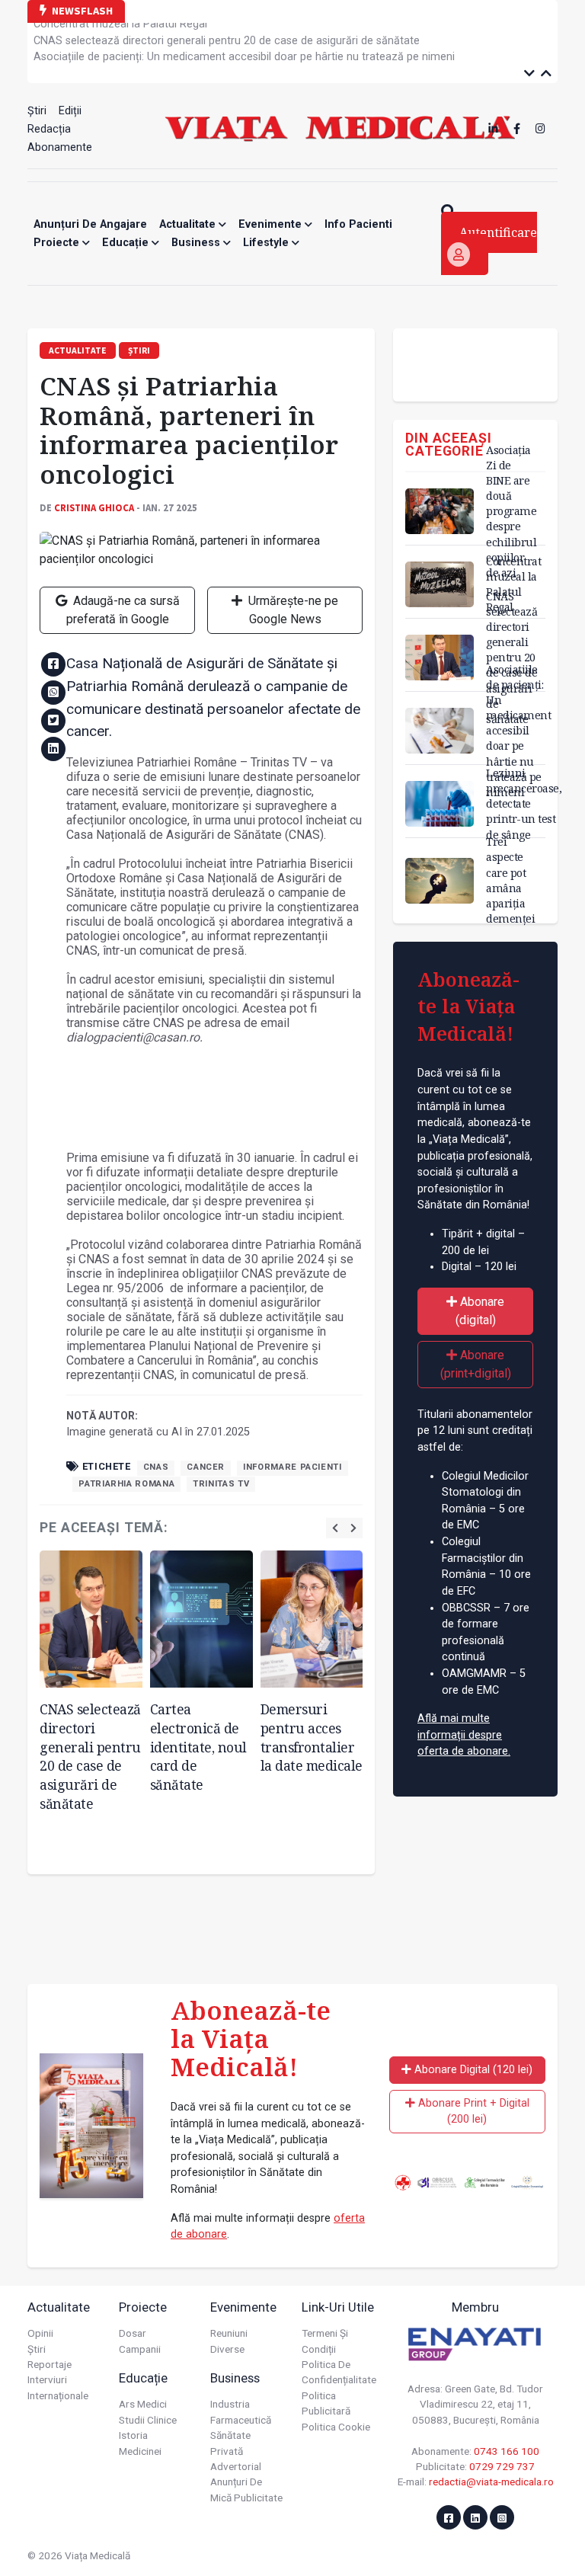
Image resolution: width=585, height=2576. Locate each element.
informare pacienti (292, 1467)
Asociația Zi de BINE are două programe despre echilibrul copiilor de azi (511, 511)
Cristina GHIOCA (94, 507)
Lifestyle (267, 243)
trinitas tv (221, 1484)
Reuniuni (229, 2333)
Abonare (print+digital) (476, 1364)
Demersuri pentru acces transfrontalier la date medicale (312, 1737)
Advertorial (236, 2466)
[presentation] (335, 1528)
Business (197, 243)
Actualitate (189, 224)
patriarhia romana (126, 1484)
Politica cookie (336, 2427)
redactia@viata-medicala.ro (491, 2482)
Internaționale (58, 2395)
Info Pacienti (358, 224)
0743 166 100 (507, 2451)
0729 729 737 (502, 2466)
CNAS (156, 1467)
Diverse (227, 2349)
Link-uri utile (338, 2307)
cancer (206, 1467)
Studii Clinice (148, 2420)
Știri (37, 111)
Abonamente (60, 147)
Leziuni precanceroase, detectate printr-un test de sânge (524, 804)
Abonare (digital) (480, 1311)
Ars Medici (143, 2404)
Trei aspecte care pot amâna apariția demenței (510, 880)
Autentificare (498, 232)
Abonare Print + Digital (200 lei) (472, 2112)
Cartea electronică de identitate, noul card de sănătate (198, 1747)
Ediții (70, 111)
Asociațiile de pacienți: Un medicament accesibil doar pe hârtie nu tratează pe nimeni (244, 53)
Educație (127, 243)
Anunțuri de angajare (90, 224)
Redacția (49, 129)
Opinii (40, 2333)
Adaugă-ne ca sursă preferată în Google (123, 610)
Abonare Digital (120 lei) (472, 2070)
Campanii (140, 2349)
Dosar (133, 2333)
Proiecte (58, 243)
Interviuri (47, 2379)
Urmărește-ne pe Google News (292, 610)
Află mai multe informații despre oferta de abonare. (464, 1735)
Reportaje (50, 2364)
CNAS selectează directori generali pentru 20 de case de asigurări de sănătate (227, 37)
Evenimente (272, 224)
